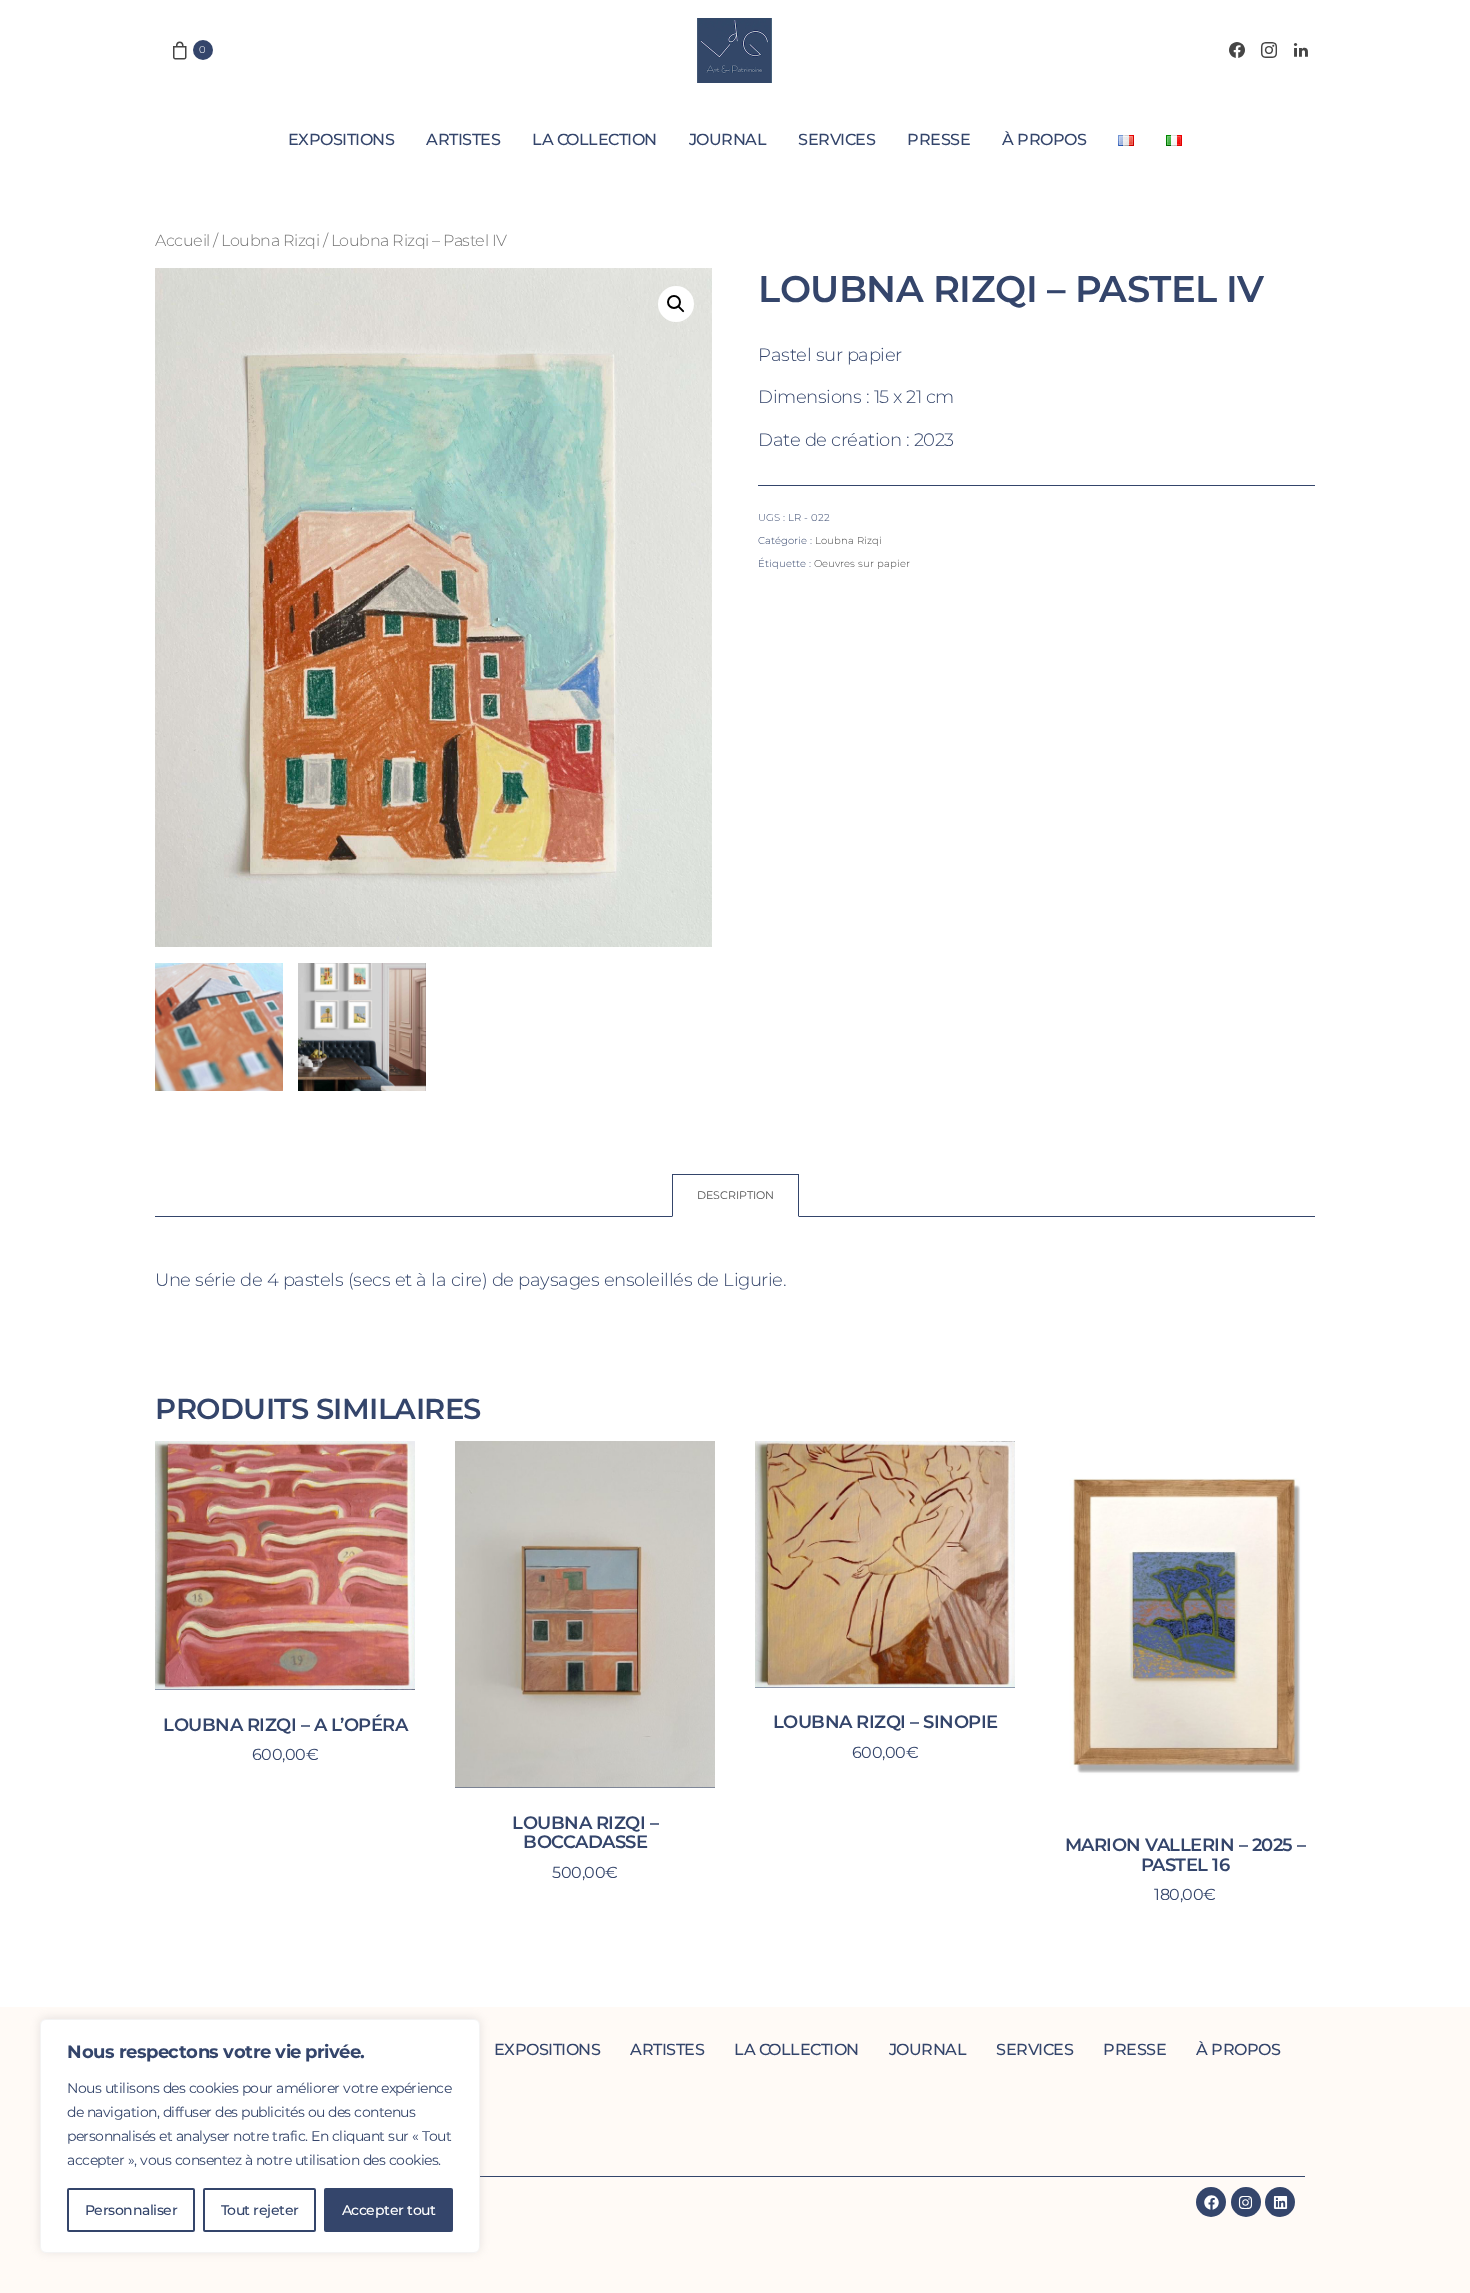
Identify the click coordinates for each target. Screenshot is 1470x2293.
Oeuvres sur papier (862, 563)
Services (836, 139)
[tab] (735, 1195)
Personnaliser (131, 2210)
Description (735, 1195)
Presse (938, 139)
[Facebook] (1237, 50)
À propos (1044, 139)
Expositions (341, 139)
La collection (594, 139)
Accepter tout (389, 2210)
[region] (260, 2136)
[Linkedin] (1280, 2202)
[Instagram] (1269, 50)
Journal (728, 139)
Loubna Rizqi (270, 240)
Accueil (182, 240)
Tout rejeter (260, 2210)
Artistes (463, 139)
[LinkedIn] (1301, 50)
